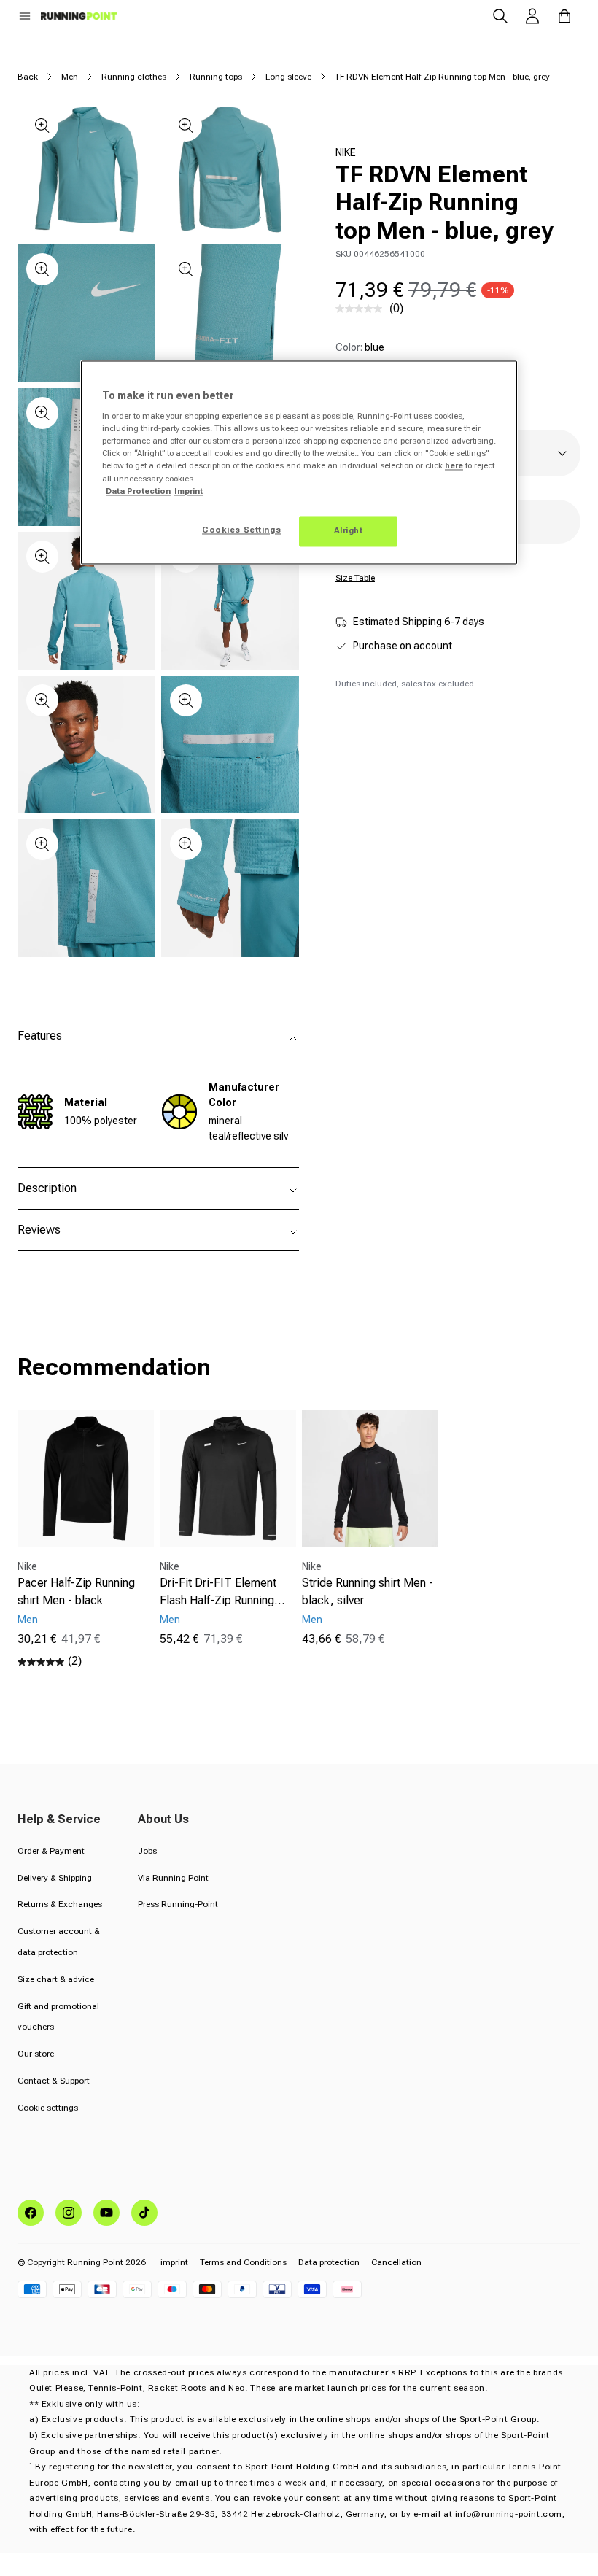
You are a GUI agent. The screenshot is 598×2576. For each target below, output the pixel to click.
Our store (36, 2054)
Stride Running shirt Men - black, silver (368, 1591)
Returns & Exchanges (60, 1904)
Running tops (216, 77)
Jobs (147, 1851)
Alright (349, 530)
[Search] (500, 16)
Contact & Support (54, 2081)
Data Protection (138, 491)
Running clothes (134, 77)
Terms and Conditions (243, 2262)
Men (70, 77)
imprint (174, 2262)
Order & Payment (51, 1851)
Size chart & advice (56, 1979)
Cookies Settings (241, 530)
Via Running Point (173, 1878)
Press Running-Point (178, 1904)
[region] (299, 462)
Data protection (329, 2262)
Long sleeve (288, 77)
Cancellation (396, 2262)
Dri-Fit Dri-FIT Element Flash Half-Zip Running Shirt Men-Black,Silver (218, 1593)
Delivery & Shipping (55, 1878)
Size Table (355, 578)
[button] (25, 16)
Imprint (189, 491)
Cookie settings (48, 2108)
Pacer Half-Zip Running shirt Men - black (76, 1591)
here (454, 466)
